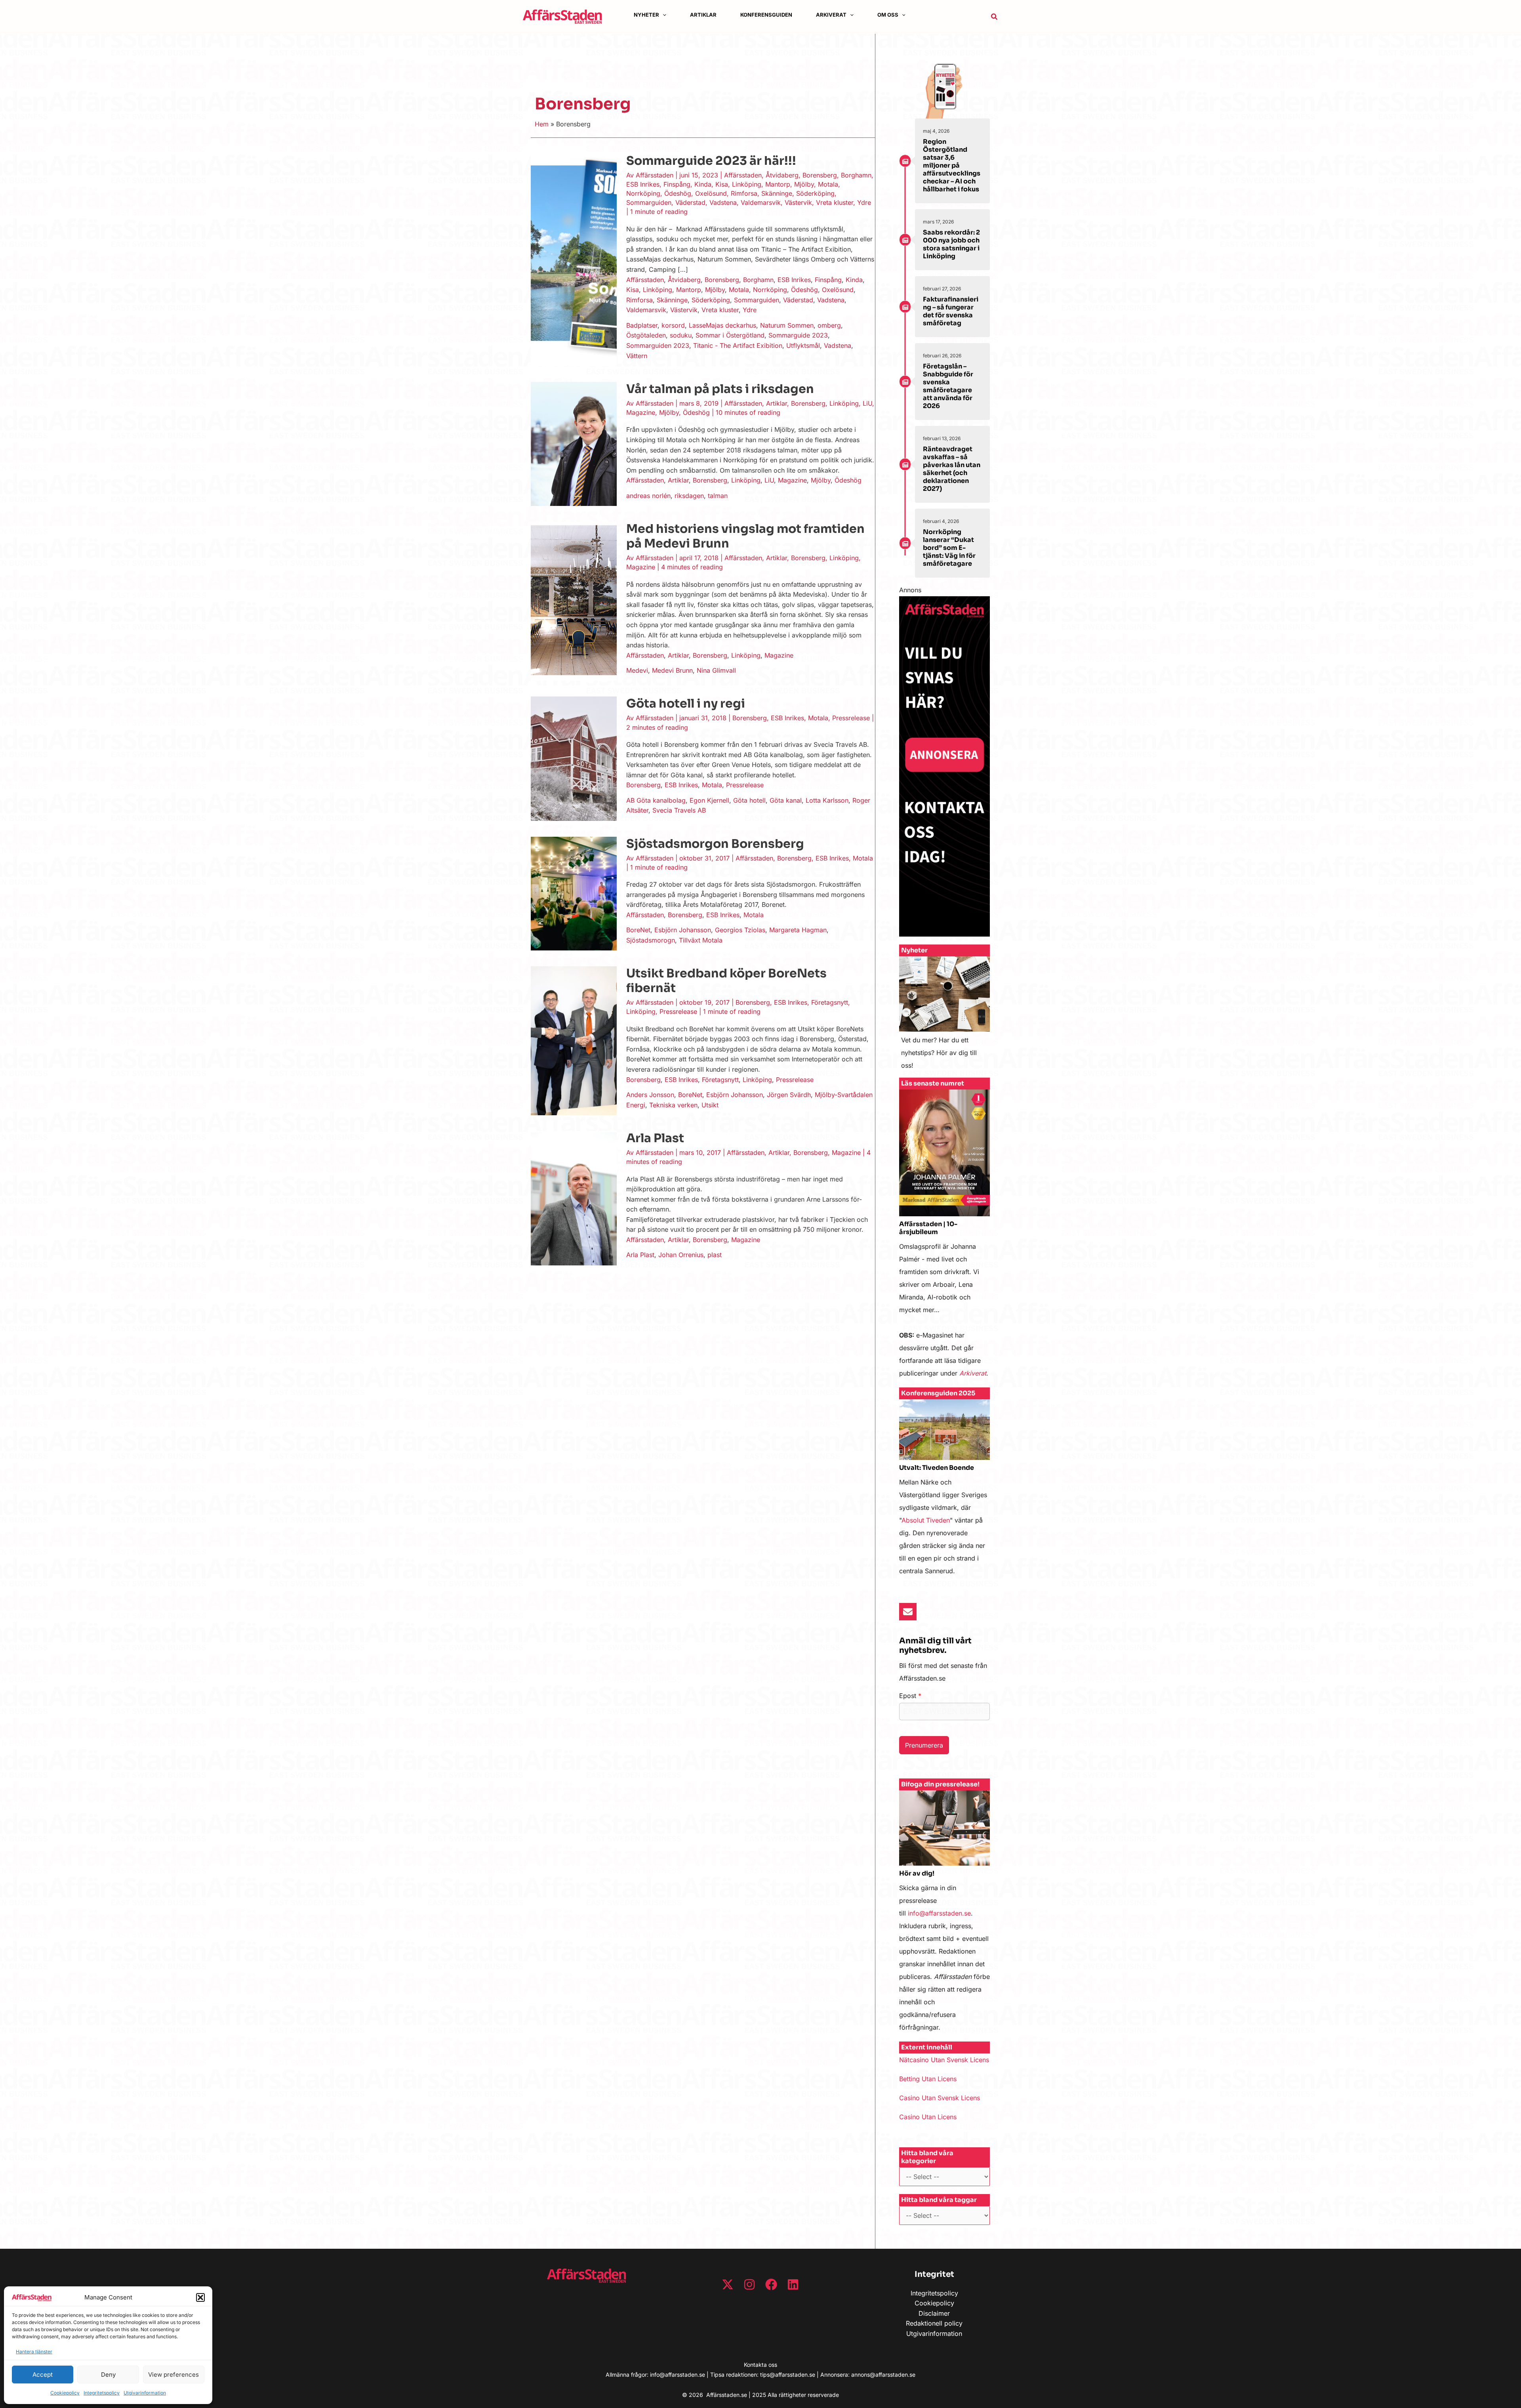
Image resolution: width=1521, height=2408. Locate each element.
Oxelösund (711, 193)
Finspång (677, 184)
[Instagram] (749, 2284)
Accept (43, 2375)
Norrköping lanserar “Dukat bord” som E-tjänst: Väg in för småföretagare (949, 548)
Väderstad (690, 202)
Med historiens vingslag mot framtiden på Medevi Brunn (745, 536)
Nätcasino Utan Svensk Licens (944, 2060)
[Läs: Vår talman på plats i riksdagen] (574, 443)
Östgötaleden (646, 335)
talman (718, 496)
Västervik (798, 202)
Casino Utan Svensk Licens (940, 2098)
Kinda (703, 184)
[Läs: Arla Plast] (574, 1198)
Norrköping (643, 193)
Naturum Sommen (787, 325)
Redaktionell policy (934, 2323)
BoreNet (638, 930)
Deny (108, 2375)
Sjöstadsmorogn (651, 940)
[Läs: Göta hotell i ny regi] (574, 758)
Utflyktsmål (803, 345)
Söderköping (815, 193)
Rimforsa (744, 193)
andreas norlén (648, 496)
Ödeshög (678, 193)
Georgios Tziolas (740, 930)
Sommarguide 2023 (798, 335)
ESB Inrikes (643, 184)
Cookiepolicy (65, 2393)
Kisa (722, 184)
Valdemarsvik (761, 202)
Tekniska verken (673, 1105)
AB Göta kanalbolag (656, 800)
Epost (910, 1696)
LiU (867, 403)
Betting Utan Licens (928, 2079)
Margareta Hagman (798, 930)
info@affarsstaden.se (939, 1913)
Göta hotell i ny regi (686, 704)
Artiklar (777, 403)
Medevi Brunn (672, 670)
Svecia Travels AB (679, 810)
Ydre (864, 202)
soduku (681, 335)
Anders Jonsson (650, 1095)
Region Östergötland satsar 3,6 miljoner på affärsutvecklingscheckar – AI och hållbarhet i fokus (952, 165)
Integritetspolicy (102, 2393)
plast (715, 1255)
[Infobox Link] (944, 1017)
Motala (828, 184)
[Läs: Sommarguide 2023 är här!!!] (574, 259)
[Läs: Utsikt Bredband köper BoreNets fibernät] (574, 1040)
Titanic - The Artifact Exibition (738, 345)
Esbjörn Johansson (683, 930)
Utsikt (710, 1105)
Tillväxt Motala (701, 940)
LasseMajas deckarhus (722, 325)
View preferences (173, 2375)
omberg (829, 325)
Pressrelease (851, 718)
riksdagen (689, 496)
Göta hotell (749, 800)
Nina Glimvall (716, 670)
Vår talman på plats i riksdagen (720, 389)
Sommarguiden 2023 (658, 345)
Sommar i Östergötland (730, 335)
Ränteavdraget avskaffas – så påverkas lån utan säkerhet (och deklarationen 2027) (952, 469)
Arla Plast (655, 1138)
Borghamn (856, 175)
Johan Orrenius (681, 1255)
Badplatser (642, 325)
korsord (673, 325)
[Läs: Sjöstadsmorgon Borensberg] (574, 893)
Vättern (637, 356)
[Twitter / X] (728, 2284)
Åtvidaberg (782, 175)
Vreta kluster (835, 202)
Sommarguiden (649, 202)
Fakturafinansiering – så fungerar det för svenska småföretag (951, 311)
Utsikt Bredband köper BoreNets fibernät (726, 981)
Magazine (641, 412)
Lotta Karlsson (827, 800)
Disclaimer (934, 2313)
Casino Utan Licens (928, 2117)
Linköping (747, 184)
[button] (200, 2297)
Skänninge (777, 193)
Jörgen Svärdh (789, 1095)
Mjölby (804, 184)
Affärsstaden (743, 175)
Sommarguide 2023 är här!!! (711, 161)
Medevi (637, 670)
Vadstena (723, 202)
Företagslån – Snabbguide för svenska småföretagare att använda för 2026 (948, 386)
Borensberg (820, 175)
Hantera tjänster (34, 2352)
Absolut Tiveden (926, 1520)
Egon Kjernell (709, 800)
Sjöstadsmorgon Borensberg (715, 844)
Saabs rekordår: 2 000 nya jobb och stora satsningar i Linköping (951, 244)
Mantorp (778, 184)
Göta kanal (786, 800)
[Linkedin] (793, 2284)
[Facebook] (771, 2284)
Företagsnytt (830, 1002)
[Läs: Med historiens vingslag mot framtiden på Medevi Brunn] (574, 601)
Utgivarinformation (145, 2393)
